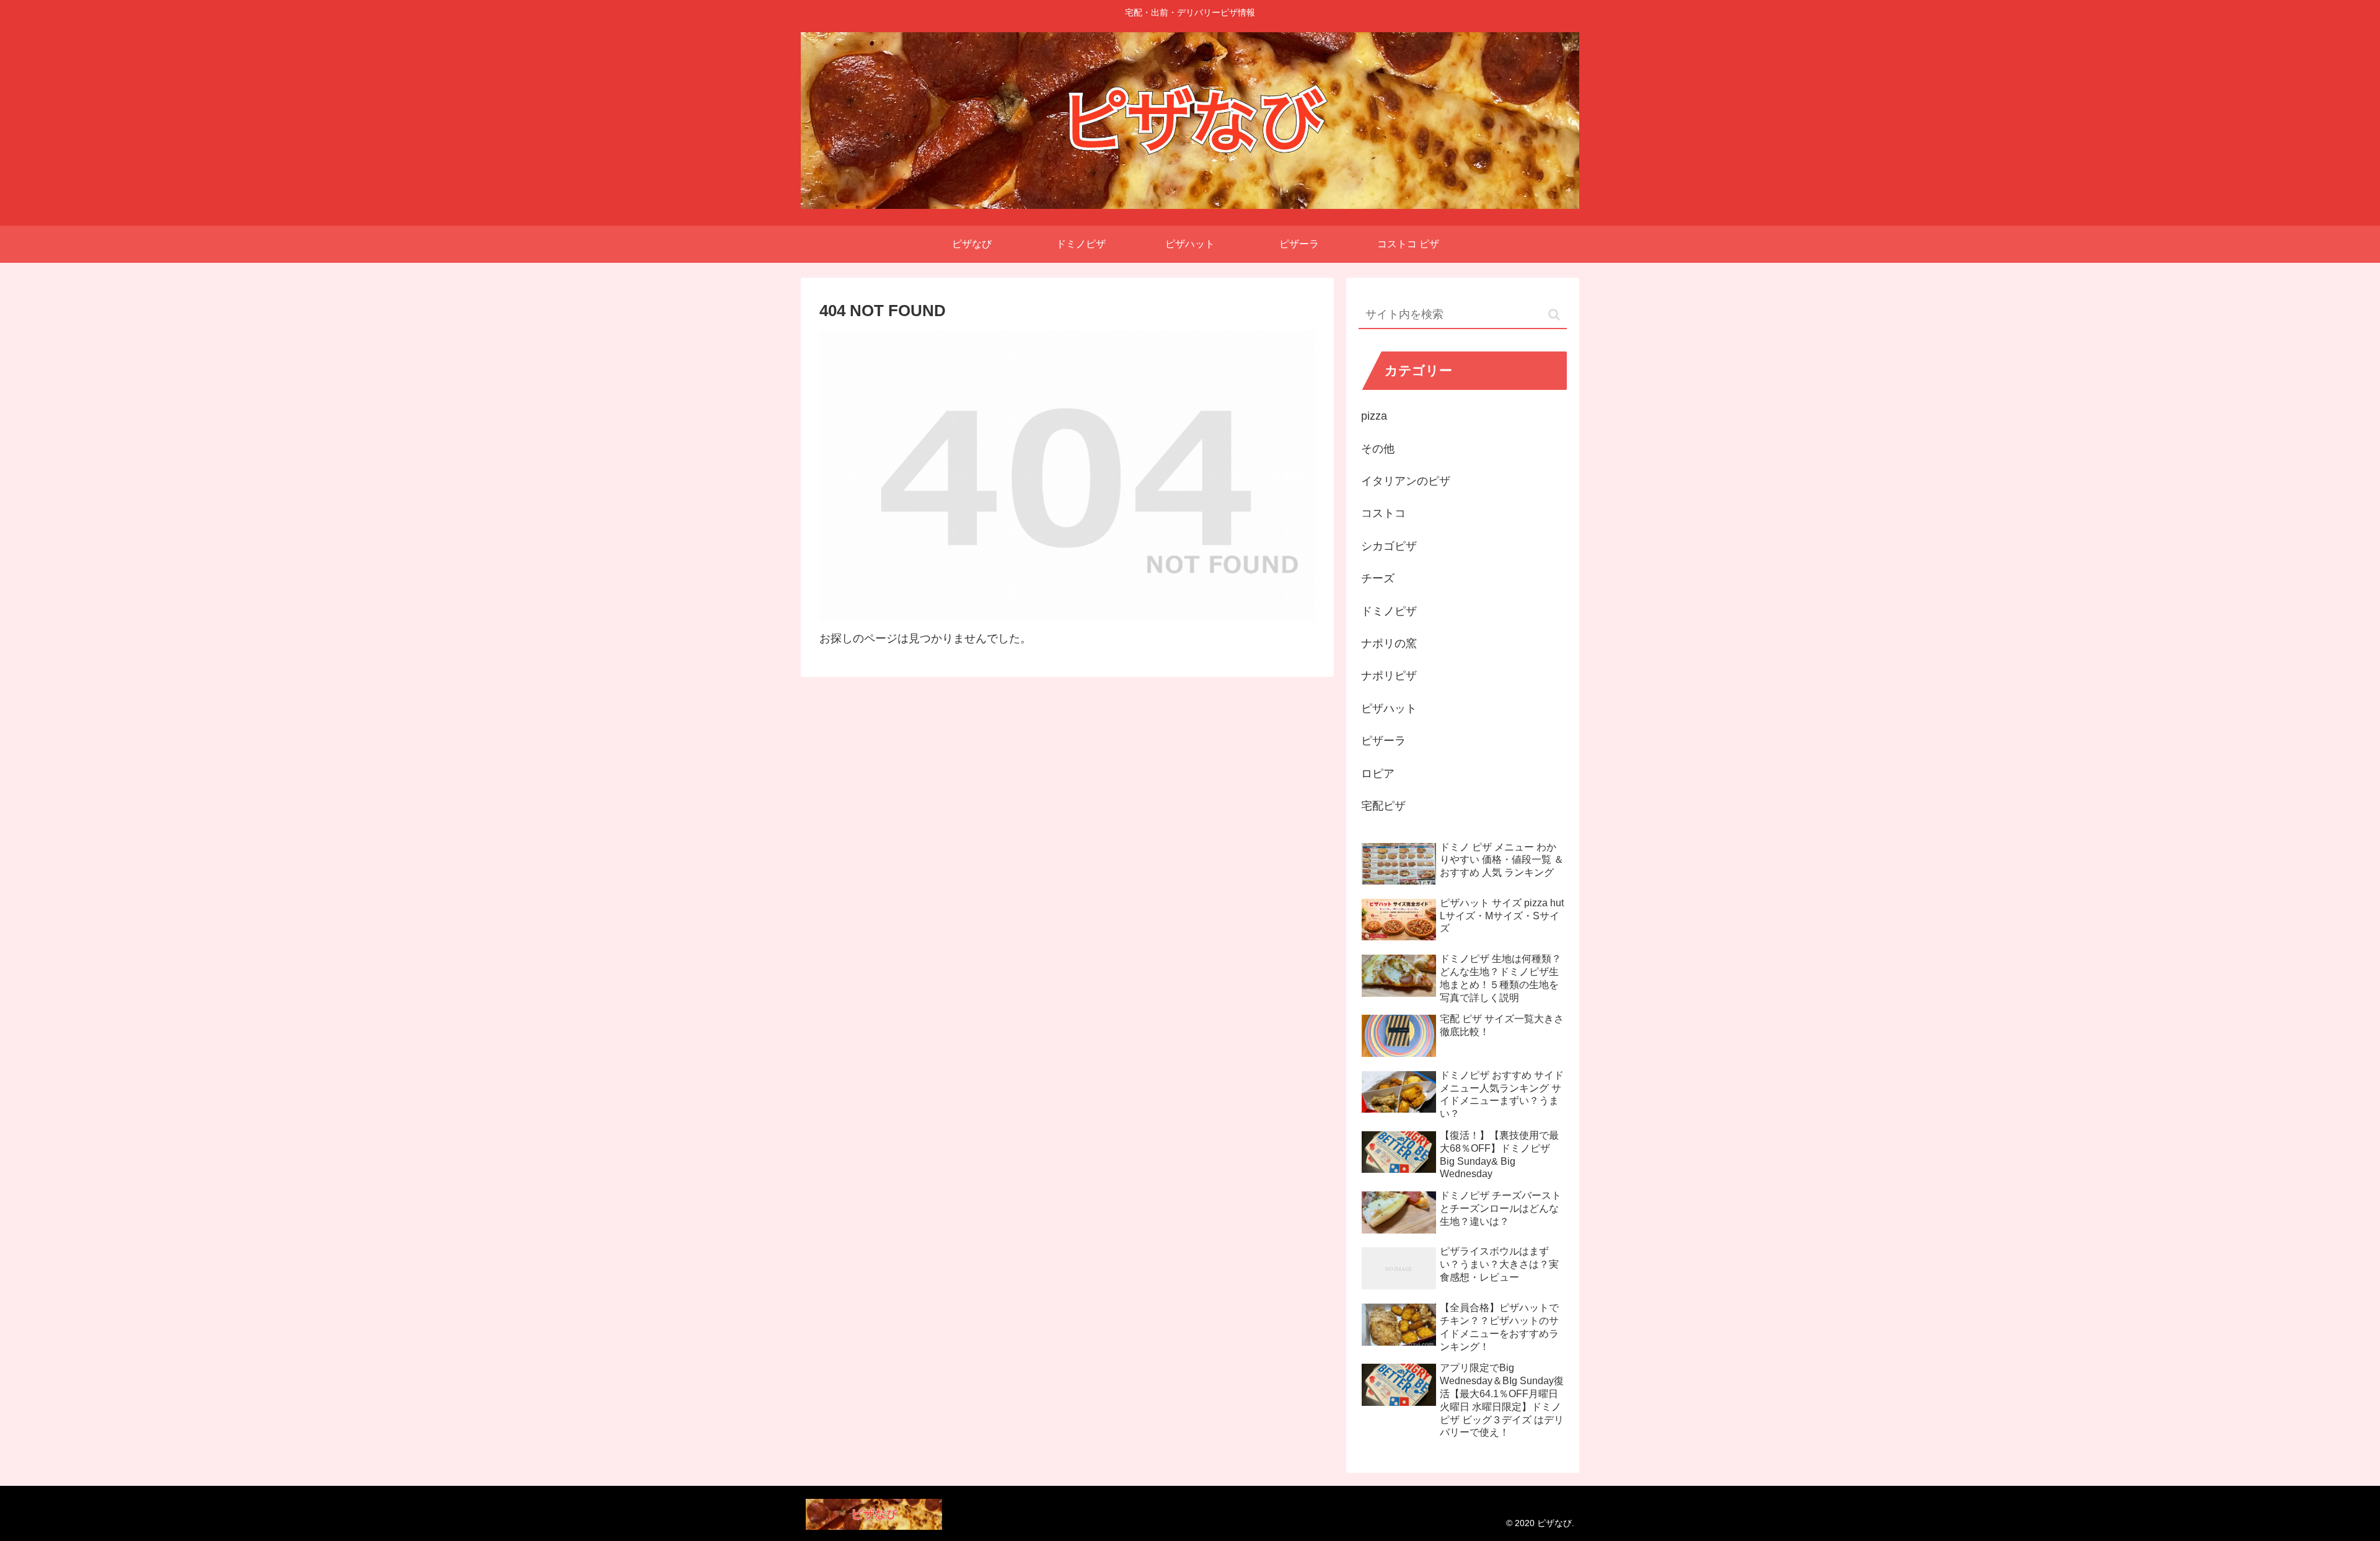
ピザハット (1389, 709)
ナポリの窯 (1389, 643)
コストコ (1383, 513)
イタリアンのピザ (1406, 481)
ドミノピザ (1389, 611)
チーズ (1378, 578)
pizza (1374, 416)
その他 (1378, 449)
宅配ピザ (1383, 806)
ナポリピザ (1389, 676)
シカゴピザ (1389, 546)
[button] (1554, 315)
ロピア (1378, 774)
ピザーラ (1383, 741)
